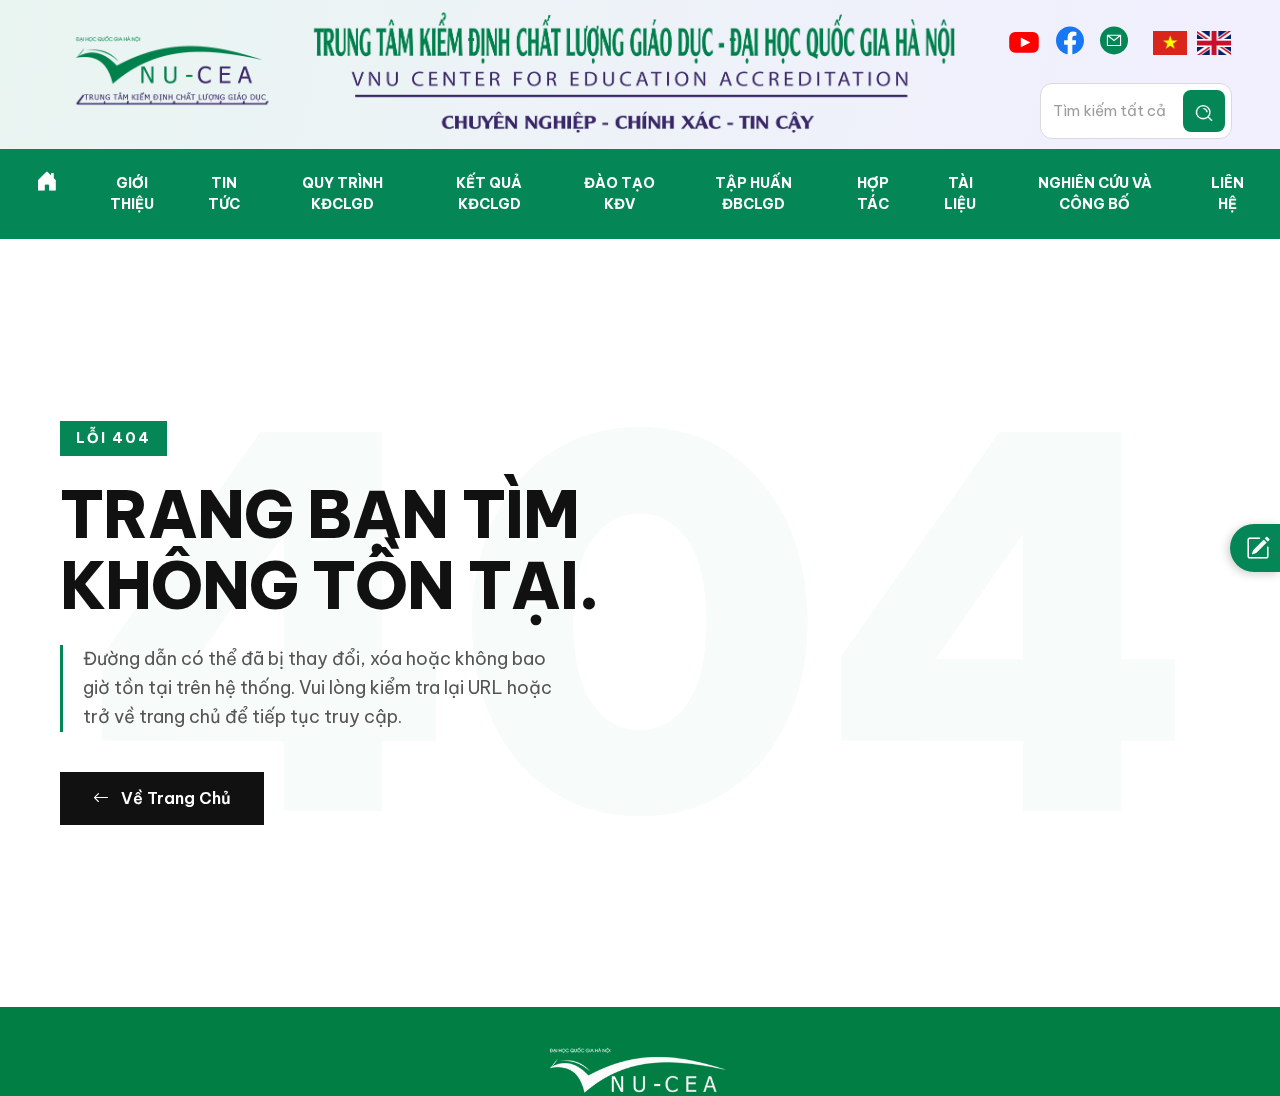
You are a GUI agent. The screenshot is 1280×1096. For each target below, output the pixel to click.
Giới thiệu (132, 193)
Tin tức (224, 193)
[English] (1214, 42)
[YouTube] (1024, 42)
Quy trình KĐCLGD (342, 193)
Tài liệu (960, 193)
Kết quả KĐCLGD (489, 193)
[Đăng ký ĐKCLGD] (1255, 548)
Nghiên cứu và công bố (1095, 193)
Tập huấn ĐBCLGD (753, 193)
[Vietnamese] (1170, 42)
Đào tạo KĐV (619, 193)
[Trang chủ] (47, 185)
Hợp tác (873, 193)
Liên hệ (1227, 193)
